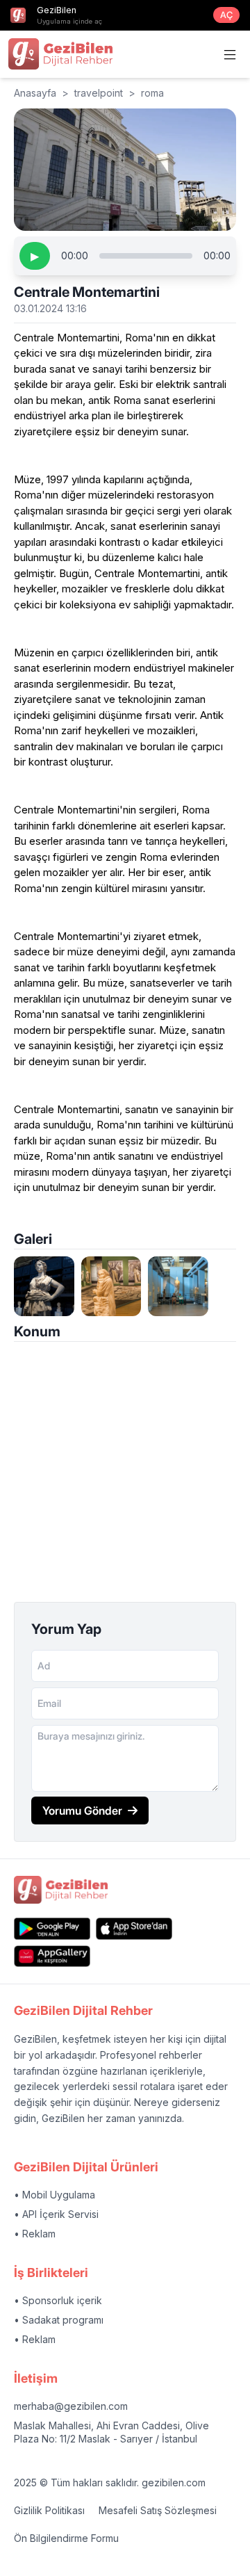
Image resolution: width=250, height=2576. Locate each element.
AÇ (226, 15)
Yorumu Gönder (82, 1811)
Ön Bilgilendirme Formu (66, 2538)
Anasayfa (35, 93)
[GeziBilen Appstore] (134, 1928)
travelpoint (99, 93)
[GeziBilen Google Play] (52, 1928)
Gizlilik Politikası (49, 2510)
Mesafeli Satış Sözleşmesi (158, 2510)
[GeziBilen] (60, 54)
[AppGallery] (52, 1956)
